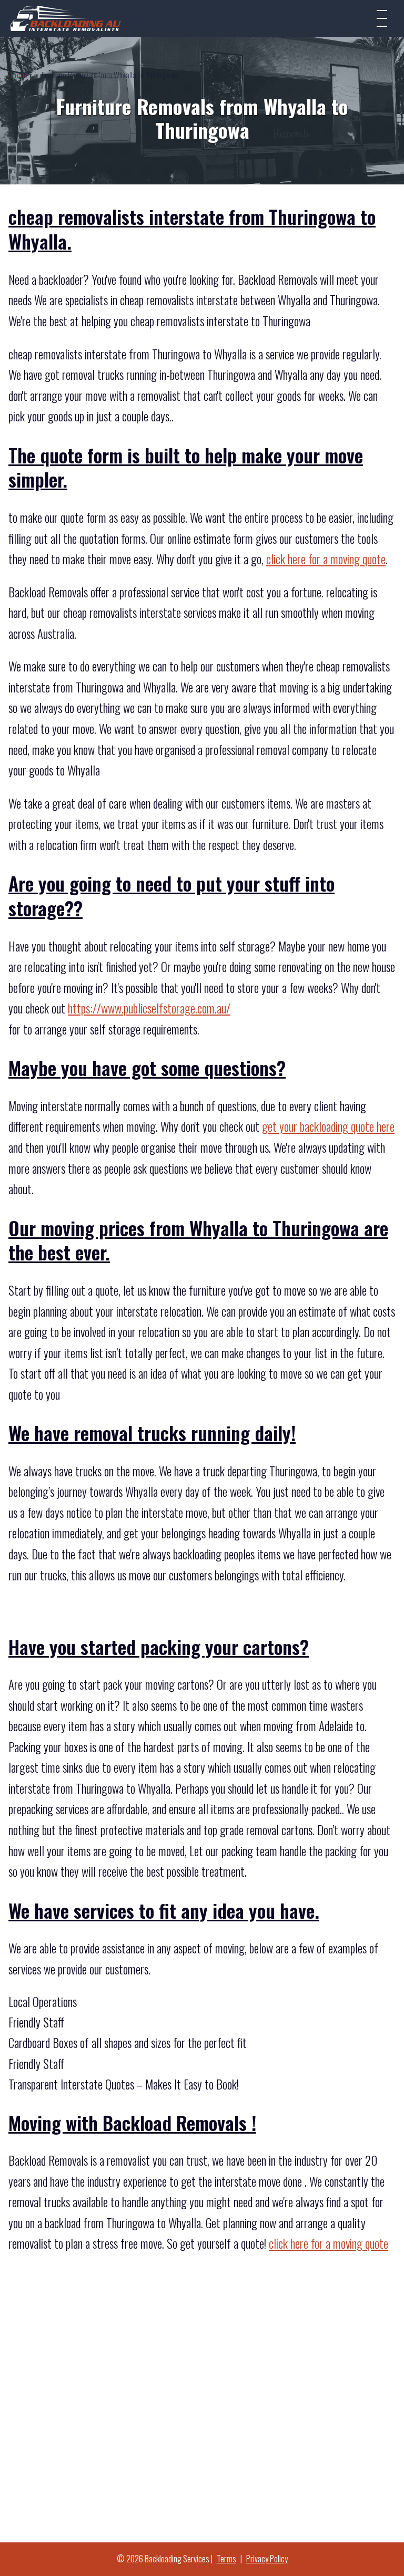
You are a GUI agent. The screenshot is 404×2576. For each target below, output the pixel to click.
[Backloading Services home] (66, 18)
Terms (226, 2559)
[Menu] (382, 18)
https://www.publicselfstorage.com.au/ (149, 1008)
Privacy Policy (267, 2559)
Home (19, 75)
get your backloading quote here (328, 1126)
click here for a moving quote (326, 559)
